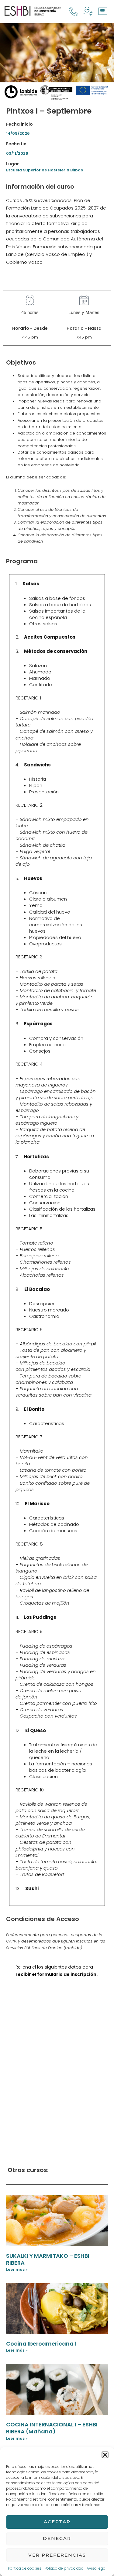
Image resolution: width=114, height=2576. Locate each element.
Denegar (57, 2538)
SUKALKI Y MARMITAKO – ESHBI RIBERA (48, 2259)
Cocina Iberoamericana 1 (41, 2344)
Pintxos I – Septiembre (49, 111)
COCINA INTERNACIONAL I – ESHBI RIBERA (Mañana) (52, 2428)
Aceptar (57, 2522)
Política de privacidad (64, 2568)
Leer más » (17, 2269)
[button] (105, 2455)
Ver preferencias (57, 2555)
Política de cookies (25, 2568)
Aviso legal (97, 2568)
